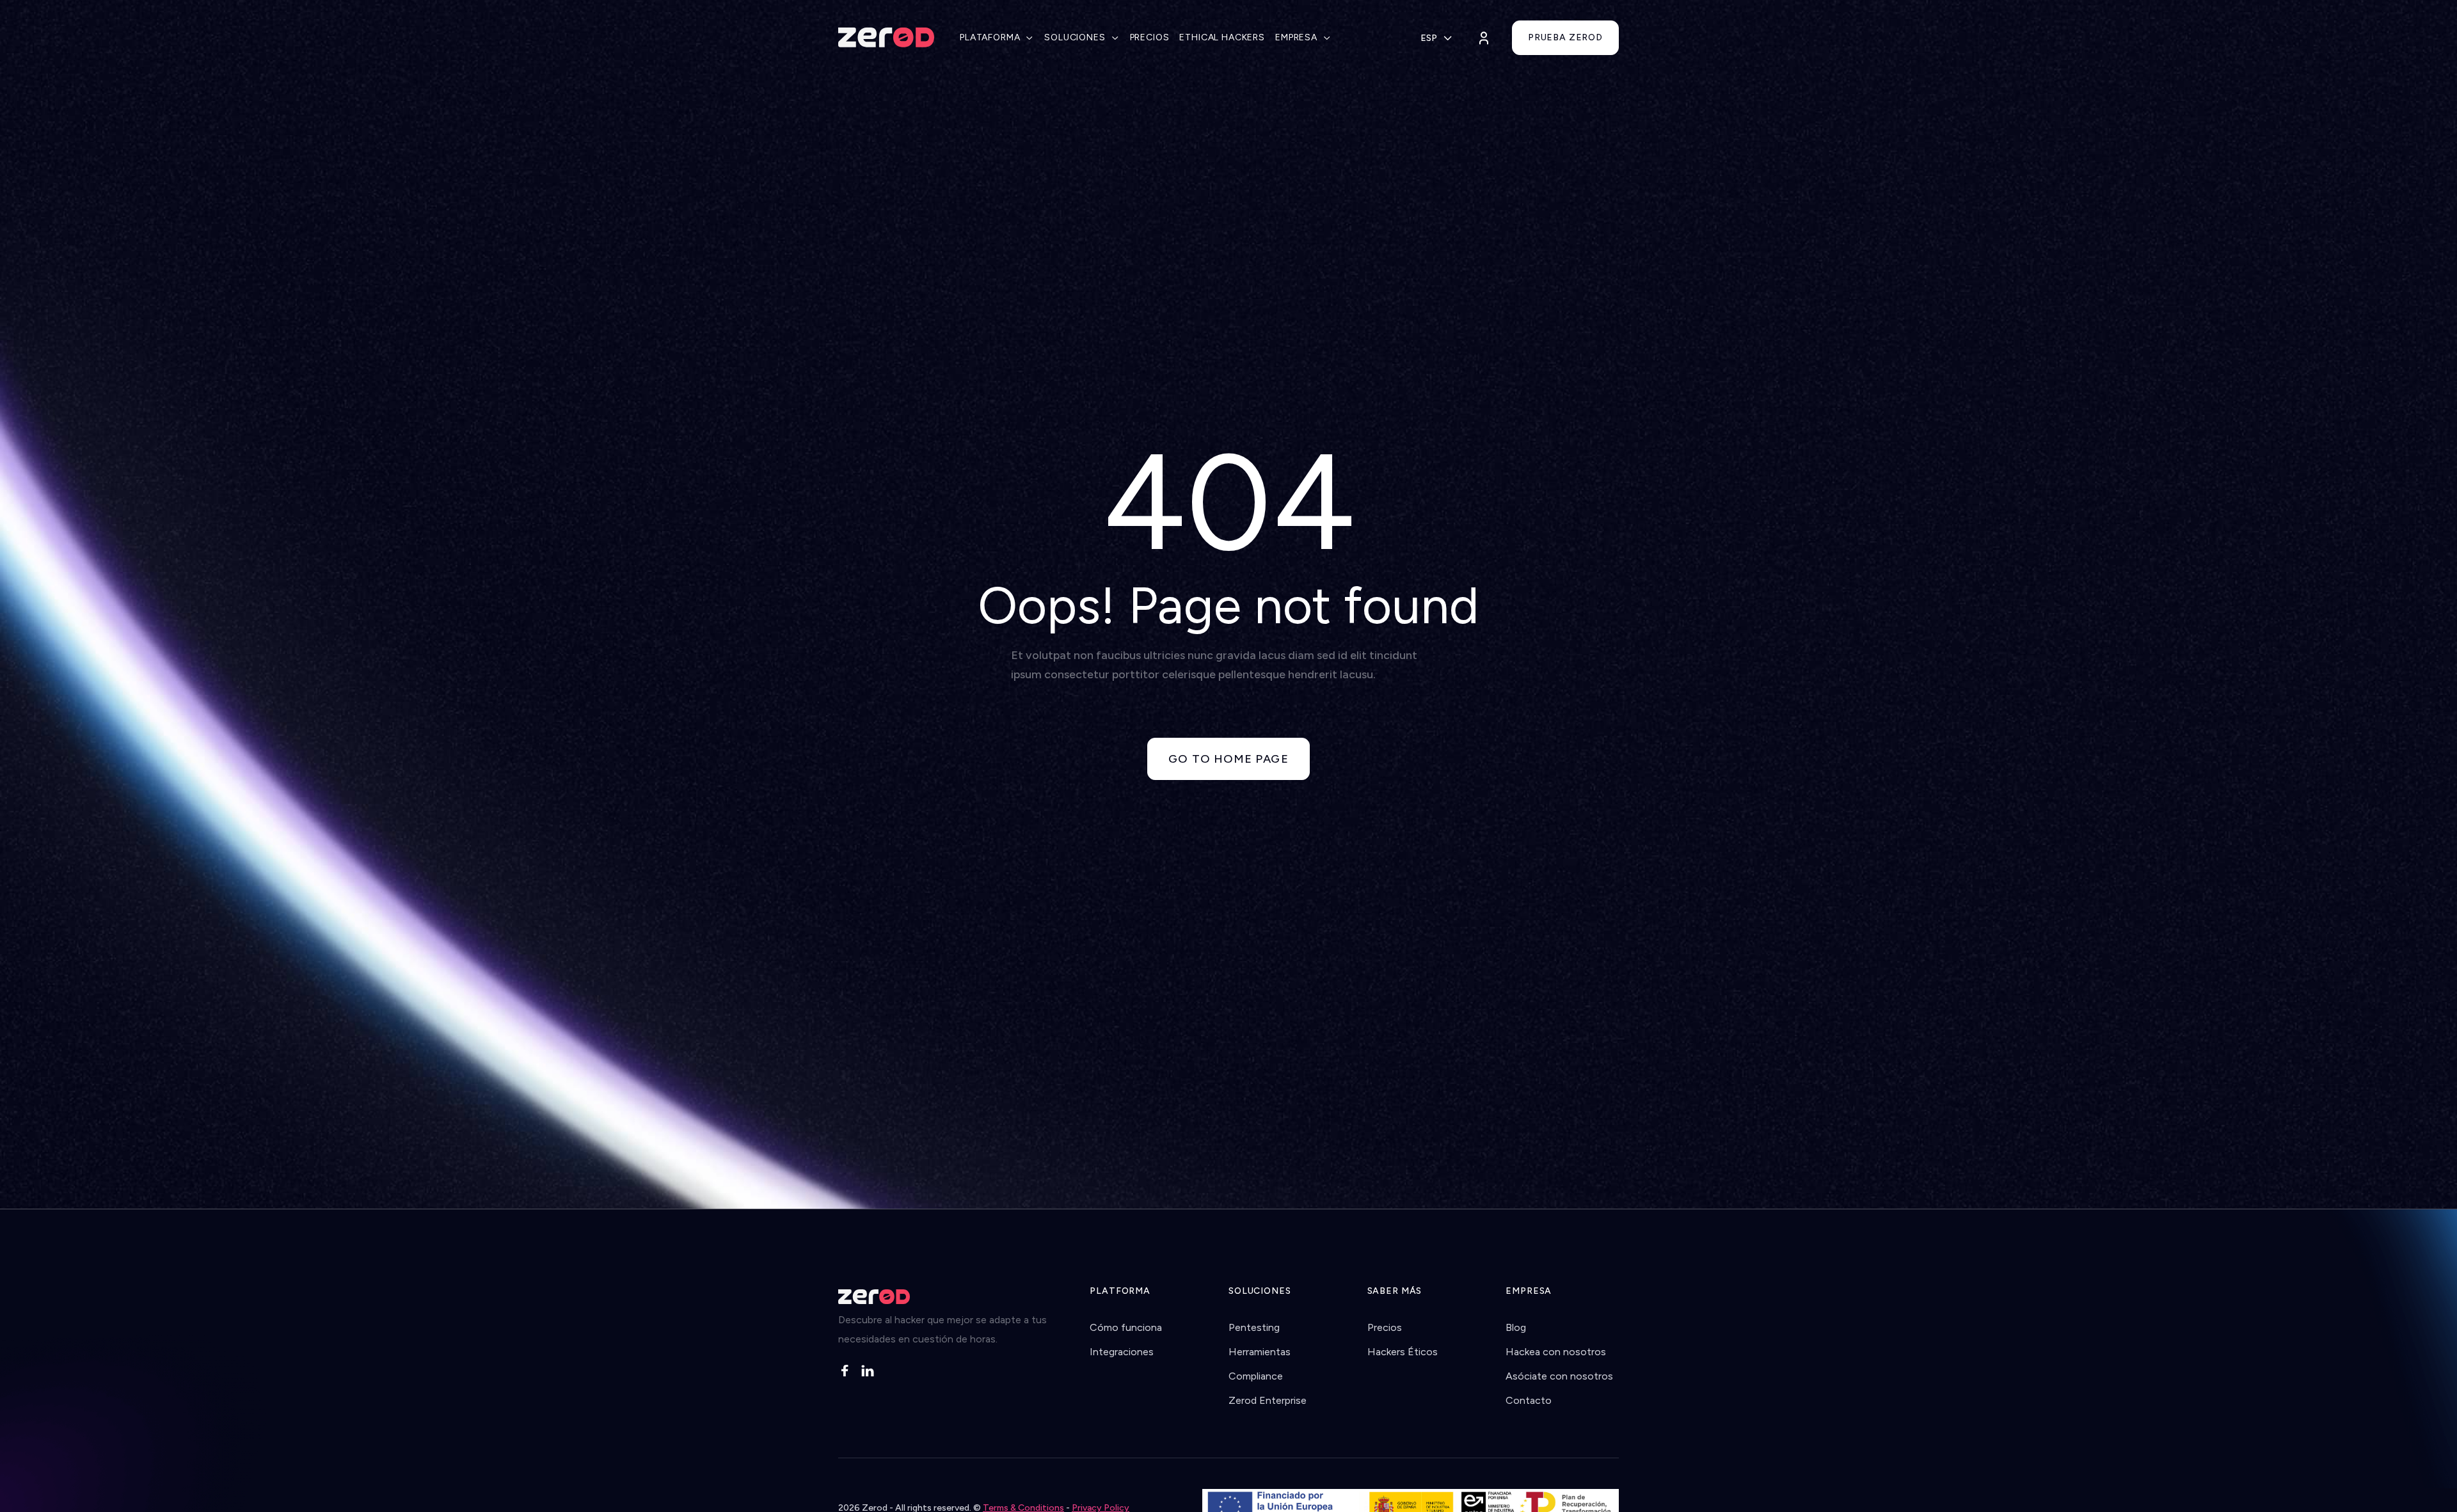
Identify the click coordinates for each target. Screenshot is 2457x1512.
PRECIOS (1150, 37)
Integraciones (1122, 1352)
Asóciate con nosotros (1559, 1376)
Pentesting (1254, 1327)
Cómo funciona (1126, 1327)
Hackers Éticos (1403, 1352)
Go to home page (1228, 759)
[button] (997, 38)
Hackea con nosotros (1556, 1352)
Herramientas (1260, 1352)
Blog (1516, 1327)
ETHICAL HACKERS (1222, 37)
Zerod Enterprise (1268, 1400)
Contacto (1529, 1400)
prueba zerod (1565, 37)
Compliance (1256, 1376)
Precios (1385, 1327)
